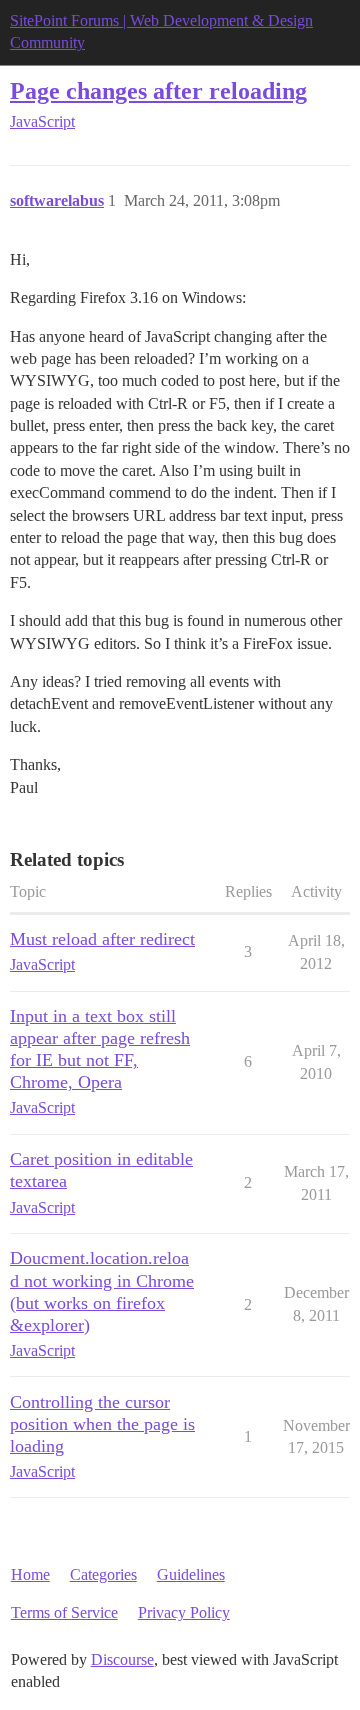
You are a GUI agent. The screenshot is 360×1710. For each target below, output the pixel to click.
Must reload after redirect (102, 939)
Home (30, 1574)
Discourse (122, 1659)
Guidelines (191, 1574)
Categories (103, 1574)
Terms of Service (64, 1612)
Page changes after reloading (158, 90)
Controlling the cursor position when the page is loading (102, 1424)
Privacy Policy (184, 1612)
